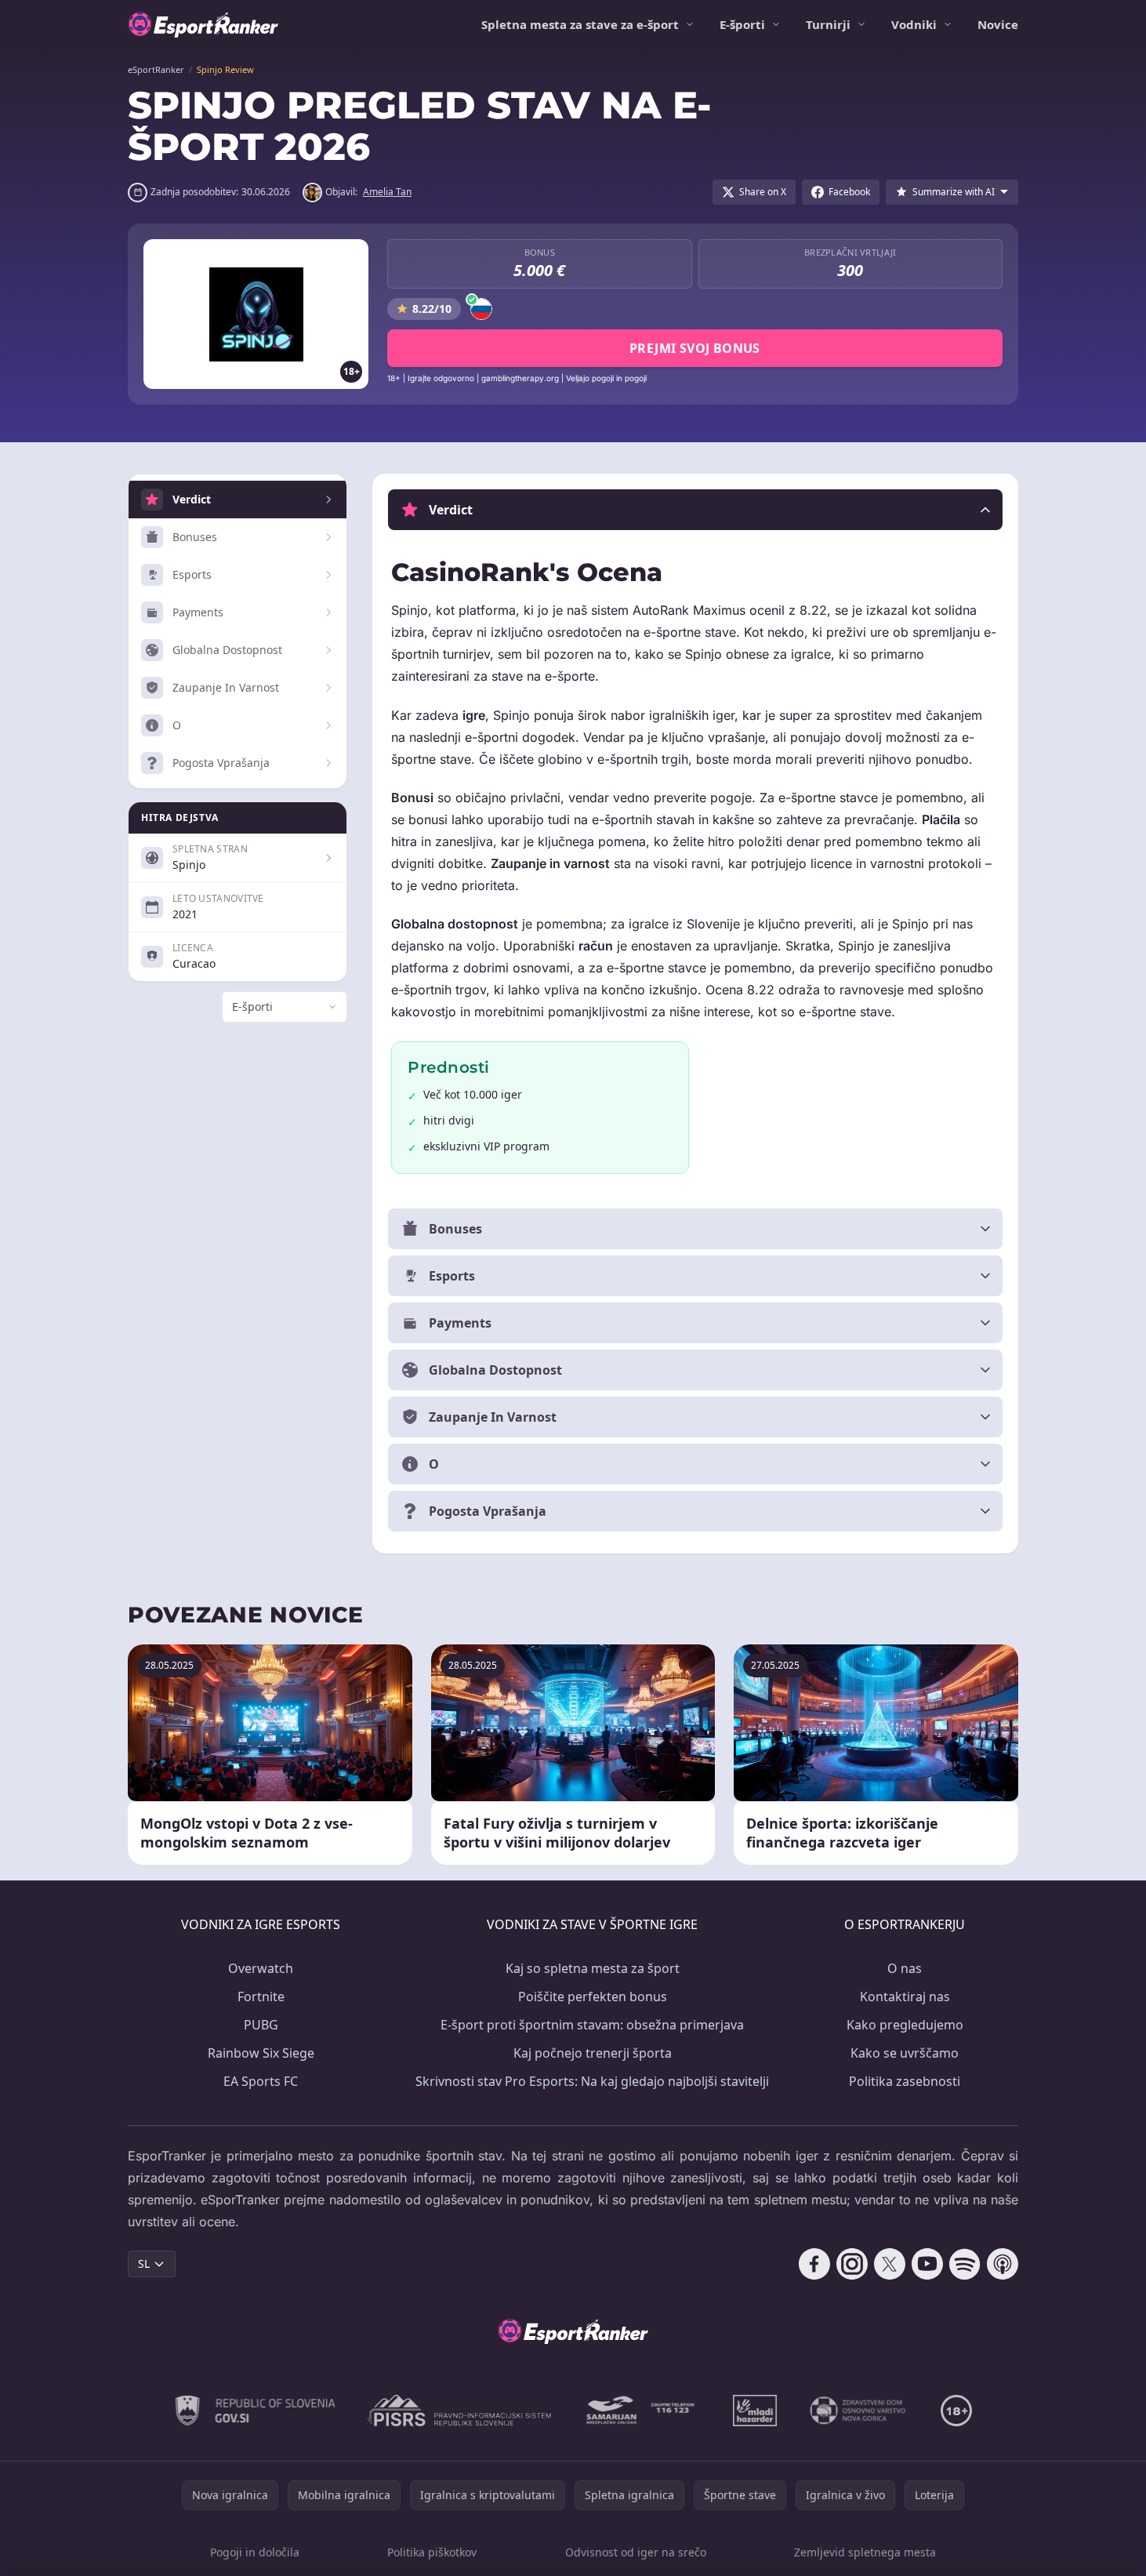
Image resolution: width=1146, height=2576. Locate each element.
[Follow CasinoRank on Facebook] (814, 2264)
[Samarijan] (642, 2411)
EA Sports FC (261, 2081)
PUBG (261, 2025)
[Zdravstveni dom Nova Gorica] (859, 2411)
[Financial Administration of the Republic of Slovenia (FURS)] (256, 2411)
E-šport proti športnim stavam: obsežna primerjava (592, 2025)
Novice (998, 24)
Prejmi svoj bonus (695, 348)
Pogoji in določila (255, 2552)
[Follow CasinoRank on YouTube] (927, 2264)
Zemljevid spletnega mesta (865, 2552)
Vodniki (914, 24)
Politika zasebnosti (905, 2081)
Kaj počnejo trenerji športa (593, 2053)
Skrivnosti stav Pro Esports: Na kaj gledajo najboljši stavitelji (592, 2081)
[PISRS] (459, 2411)
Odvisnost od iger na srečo (636, 2552)
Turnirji (828, 24)
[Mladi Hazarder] (755, 2411)
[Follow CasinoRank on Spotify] (965, 2264)
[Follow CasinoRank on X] (890, 2264)
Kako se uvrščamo (905, 2053)
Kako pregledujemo (905, 2025)
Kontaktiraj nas (905, 1996)
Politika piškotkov (432, 2552)
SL (144, 2264)
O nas (905, 1968)
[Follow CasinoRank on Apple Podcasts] (1003, 2264)
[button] (695, 510)
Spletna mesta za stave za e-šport (580, 24)
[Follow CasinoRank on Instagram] (852, 2264)
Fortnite (261, 1996)
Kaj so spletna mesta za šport (593, 1968)
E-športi (742, 24)
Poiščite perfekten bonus (593, 1996)
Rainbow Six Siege (261, 2053)
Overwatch (261, 1968)
